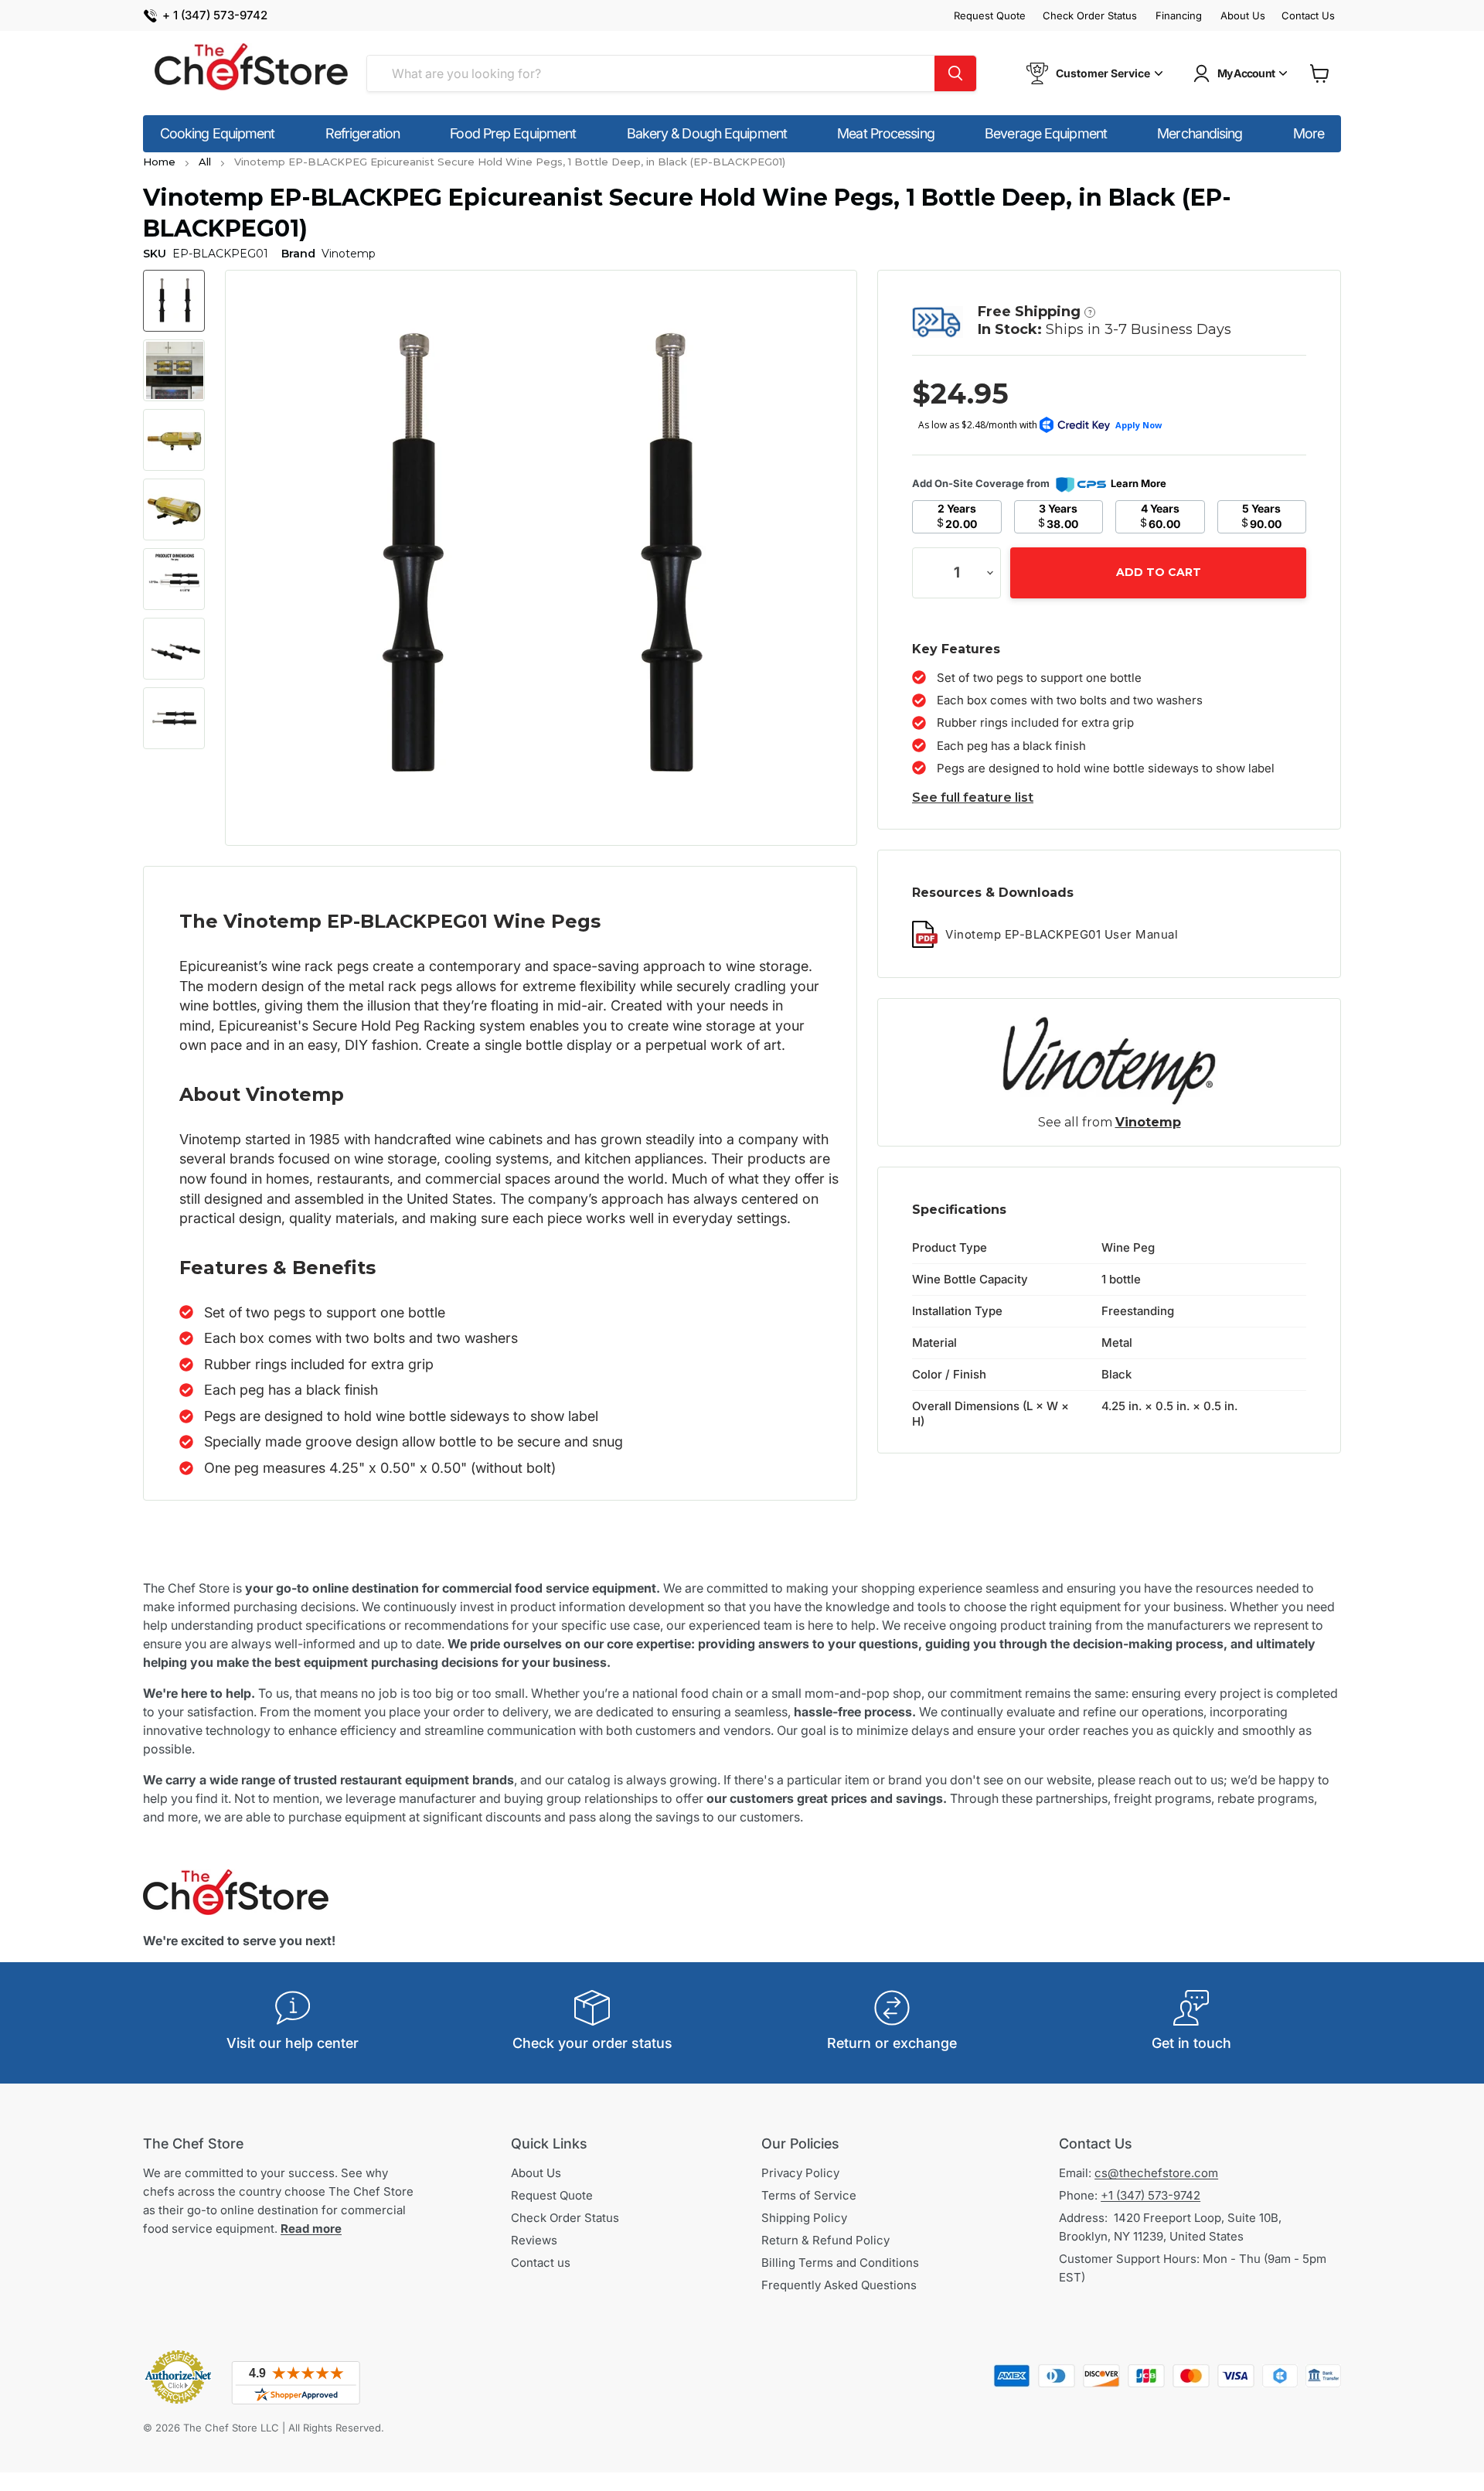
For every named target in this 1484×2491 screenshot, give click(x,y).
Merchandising (1200, 133)
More (1309, 133)
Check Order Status (1090, 16)
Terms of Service (809, 2195)
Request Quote (990, 16)
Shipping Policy (804, 2218)
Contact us (541, 2263)
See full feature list (973, 797)
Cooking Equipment (218, 133)
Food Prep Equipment (513, 133)
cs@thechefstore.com (1156, 2173)
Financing (1179, 16)
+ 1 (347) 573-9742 (215, 16)
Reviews (534, 2240)
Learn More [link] (1139, 483)
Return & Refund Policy (825, 2240)
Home (159, 162)
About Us (1243, 16)
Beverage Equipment (1046, 133)
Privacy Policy (800, 2173)
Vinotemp (1148, 1122)
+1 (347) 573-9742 (1150, 2195)
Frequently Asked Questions (839, 2285)
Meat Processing (886, 133)
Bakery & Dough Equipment (707, 133)
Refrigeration (362, 133)
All (205, 162)
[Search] (955, 73)
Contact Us (1308, 16)
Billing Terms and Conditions (840, 2263)
